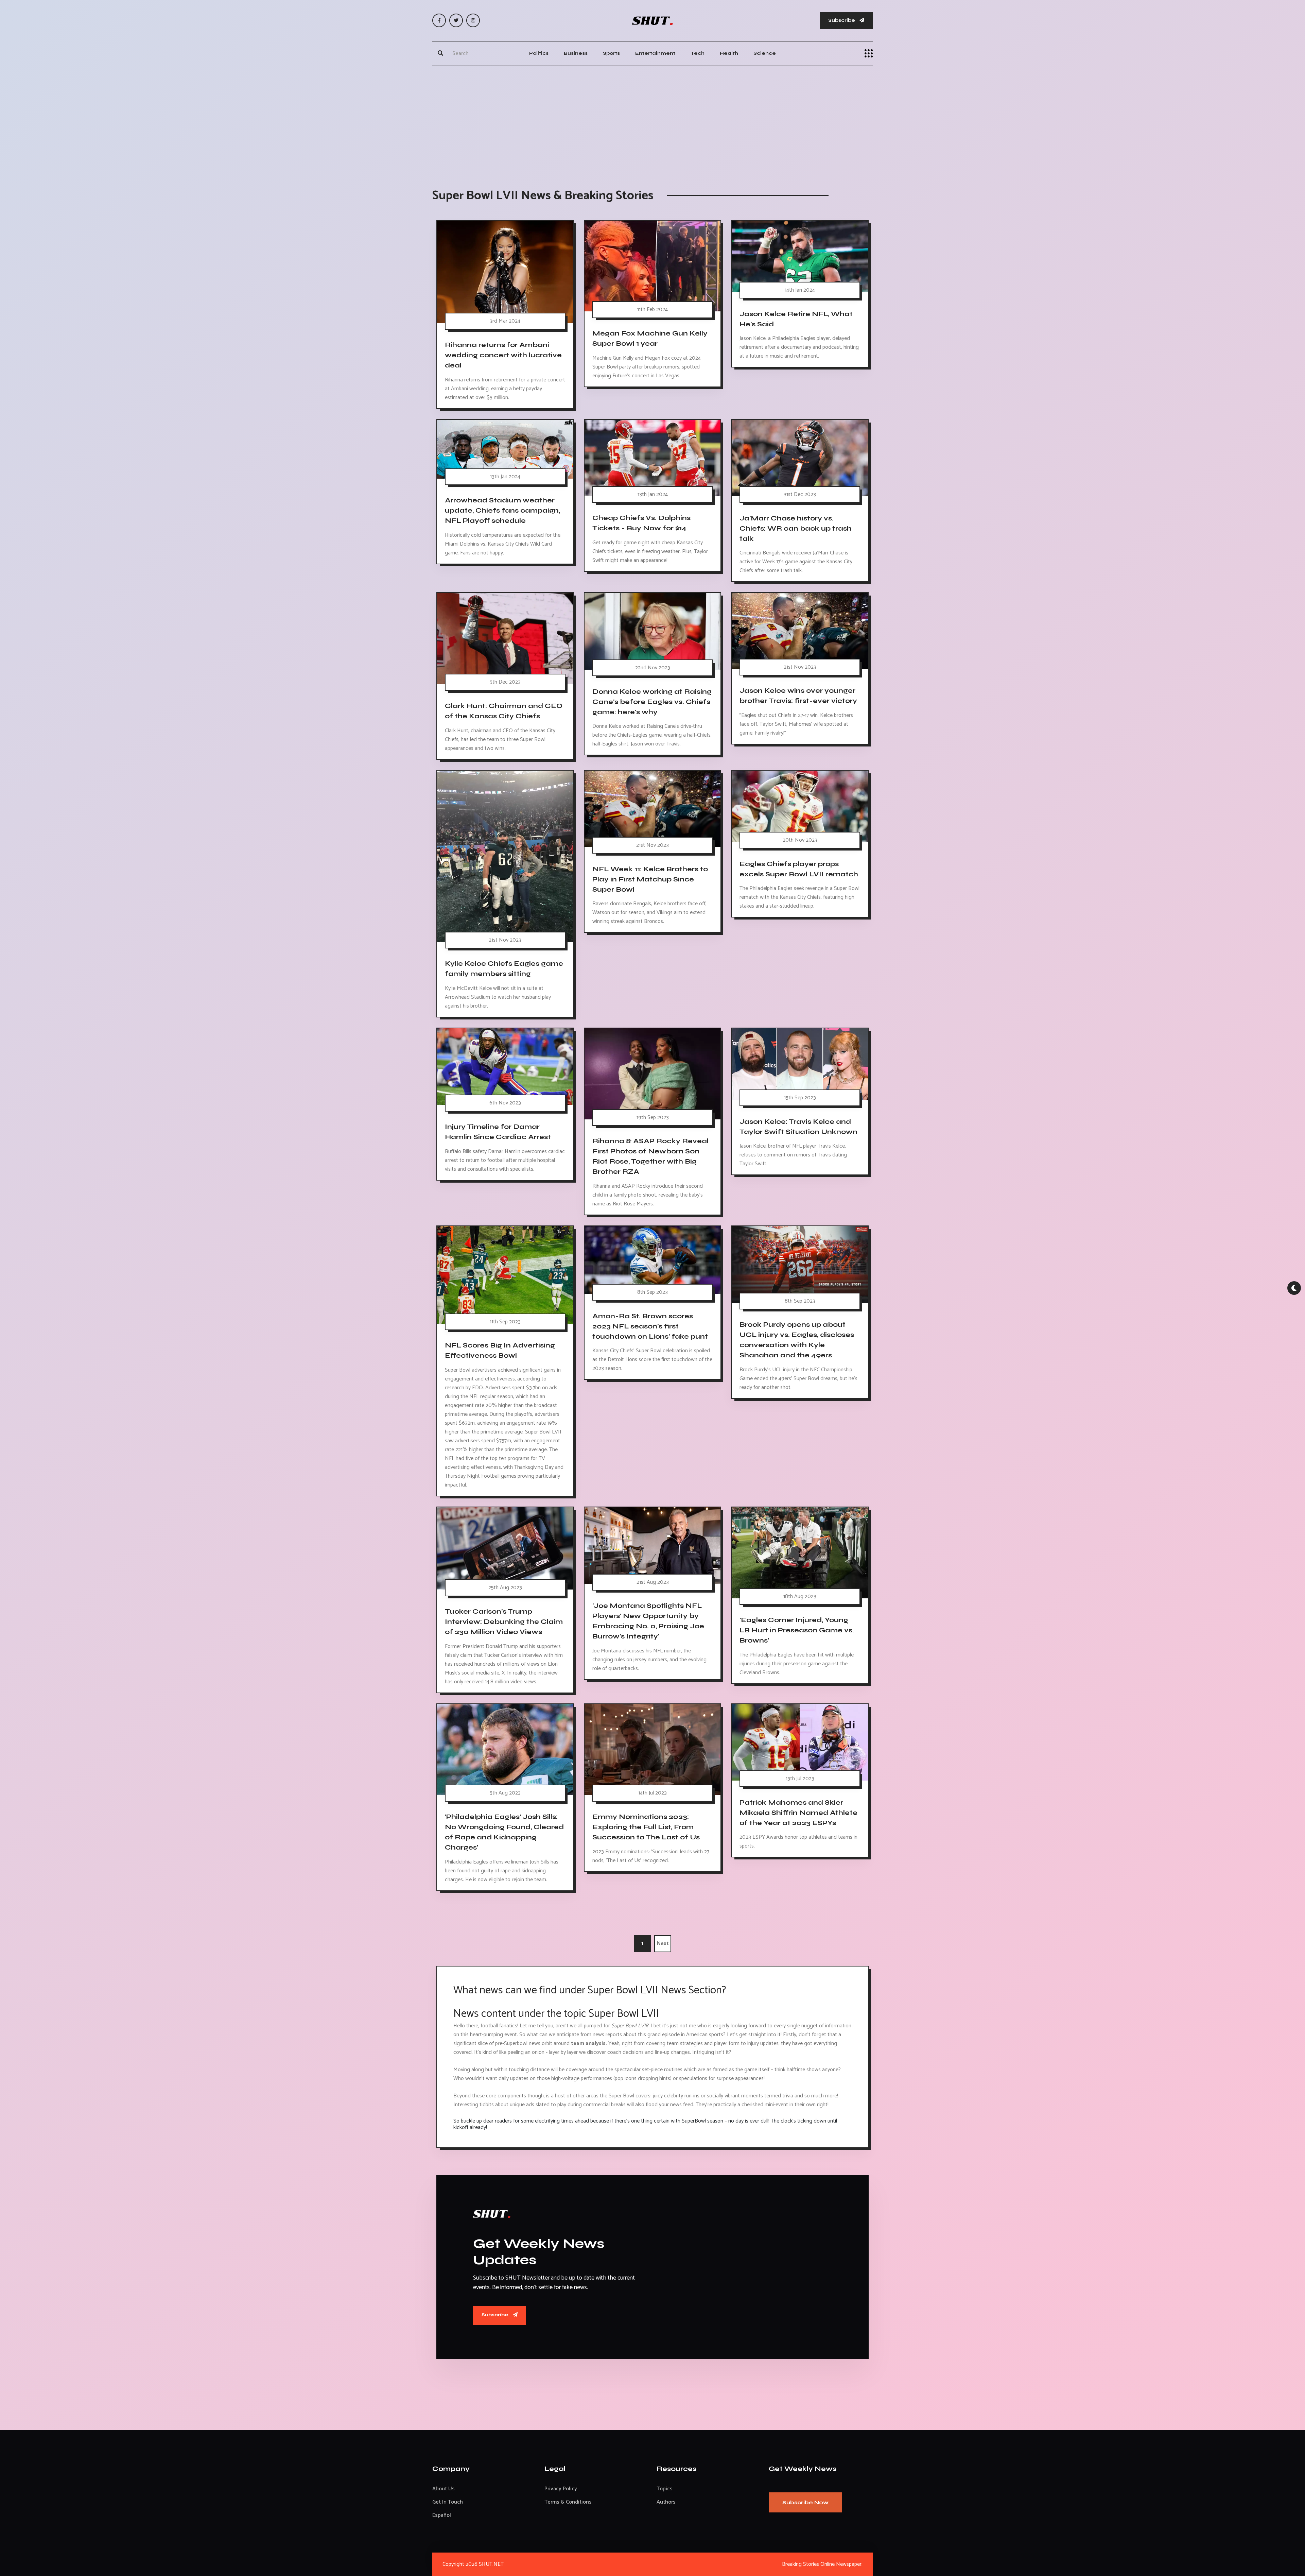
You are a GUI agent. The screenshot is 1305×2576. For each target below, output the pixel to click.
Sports (611, 53)
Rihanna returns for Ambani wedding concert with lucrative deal (503, 355)
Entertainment (655, 53)
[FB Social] (439, 20)
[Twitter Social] (456, 20)
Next (663, 1944)
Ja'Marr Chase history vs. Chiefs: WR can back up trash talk (796, 528)
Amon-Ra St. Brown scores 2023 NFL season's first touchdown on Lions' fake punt (650, 1326)
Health (729, 53)
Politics (539, 53)
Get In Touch (448, 2502)
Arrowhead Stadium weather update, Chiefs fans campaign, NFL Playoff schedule (502, 510)
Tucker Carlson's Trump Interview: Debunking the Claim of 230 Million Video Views (504, 1622)
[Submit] (440, 53)
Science (765, 53)
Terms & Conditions (568, 2502)
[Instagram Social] (473, 20)
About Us (443, 2489)
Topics (665, 2489)
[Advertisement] (652, 120)
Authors (666, 2502)
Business (576, 53)
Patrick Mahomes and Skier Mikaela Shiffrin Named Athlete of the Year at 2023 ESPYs (798, 1812)
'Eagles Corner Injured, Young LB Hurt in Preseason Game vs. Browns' (797, 1630)
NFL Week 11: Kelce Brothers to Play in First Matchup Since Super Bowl (650, 879)
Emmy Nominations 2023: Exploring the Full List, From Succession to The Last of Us (646, 1827)
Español (442, 2515)
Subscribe (842, 20)
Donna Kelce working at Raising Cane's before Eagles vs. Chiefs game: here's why (652, 701)
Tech (698, 53)
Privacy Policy (561, 2489)
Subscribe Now (805, 2502)
